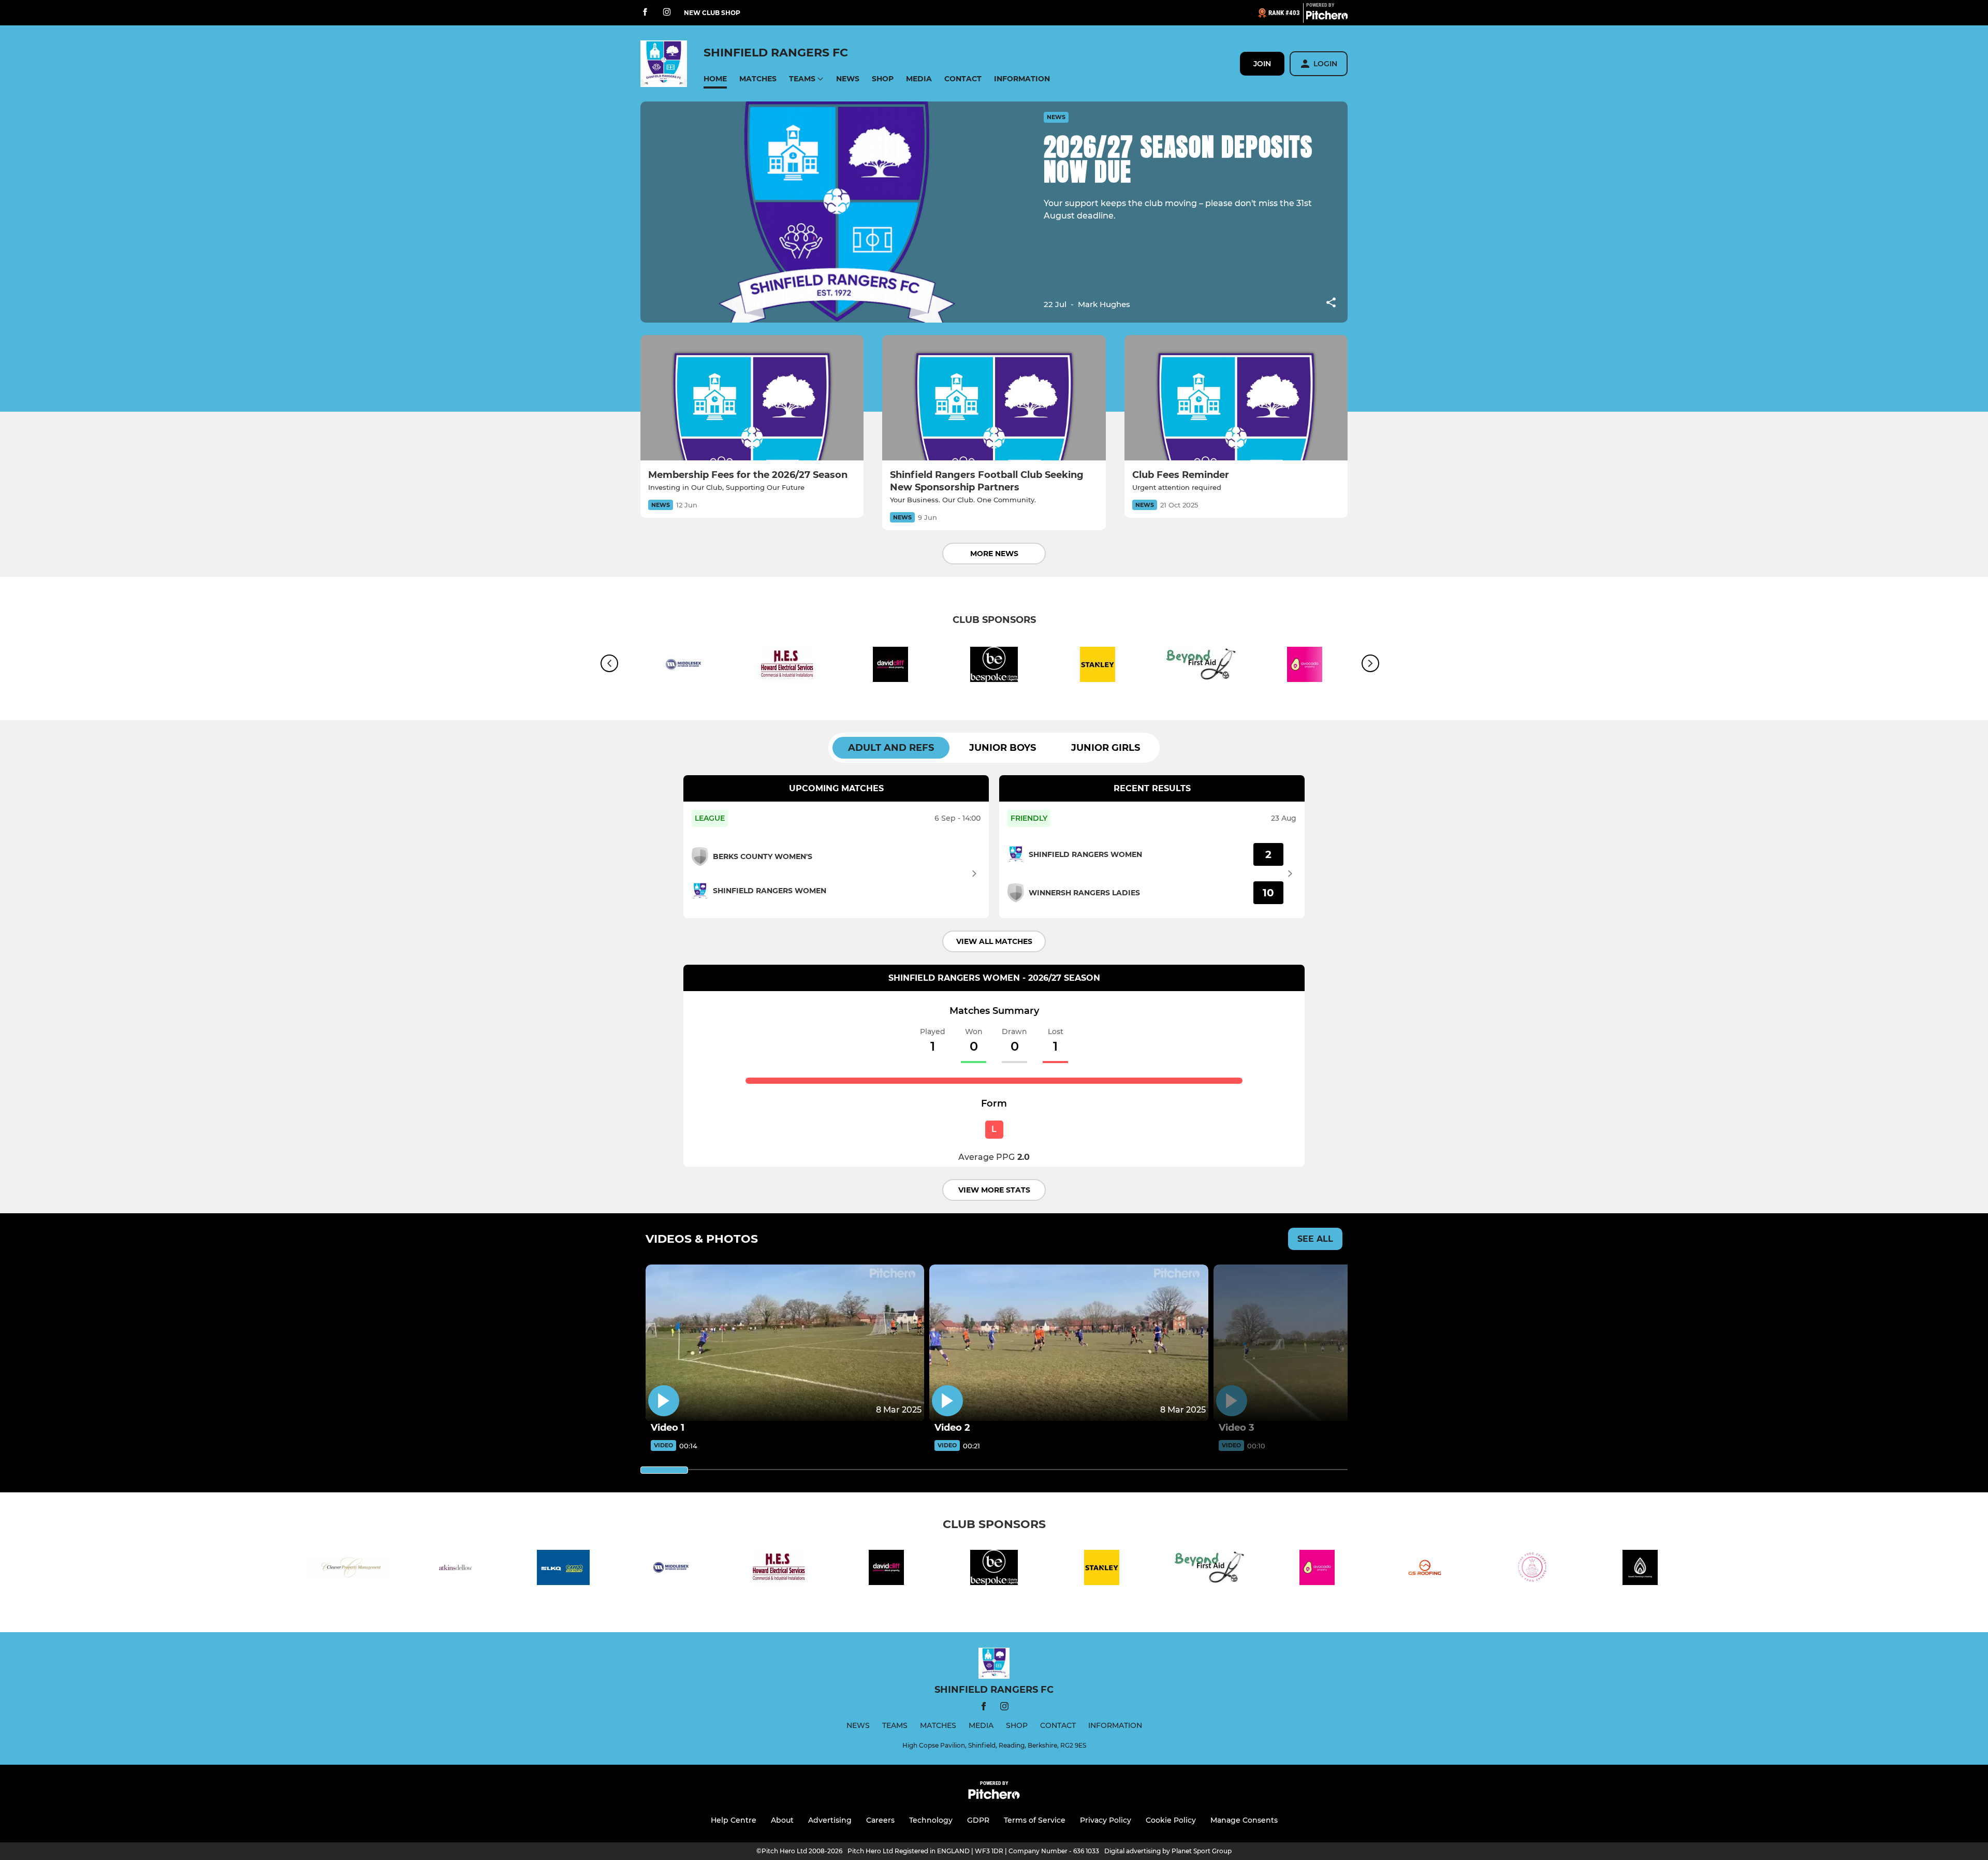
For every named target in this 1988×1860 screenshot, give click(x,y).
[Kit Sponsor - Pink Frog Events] (1532, 1569)
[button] (715, 79)
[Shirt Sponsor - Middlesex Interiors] (683, 666)
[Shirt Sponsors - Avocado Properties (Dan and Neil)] (1317, 1569)
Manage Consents (1244, 1820)
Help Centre (734, 1820)
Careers (880, 1820)
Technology (931, 1820)
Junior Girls (1106, 748)
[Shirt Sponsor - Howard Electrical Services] (787, 666)
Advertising (830, 1820)
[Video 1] (785, 1343)
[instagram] (667, 13)
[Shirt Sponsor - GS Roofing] (1425, 1569)
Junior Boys (1003, 748)
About (782, 1820)
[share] (1331, 303)
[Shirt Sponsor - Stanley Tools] (1098, 666)
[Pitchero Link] (1327, 17)
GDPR (978, 1820)
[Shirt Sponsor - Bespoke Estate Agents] (994, 666)
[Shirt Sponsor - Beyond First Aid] (1201, 666)
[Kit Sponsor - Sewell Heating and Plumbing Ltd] (1640, 1569)
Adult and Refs (891, 748)
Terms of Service (1035, 1820)
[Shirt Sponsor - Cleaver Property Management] (348, 1569)
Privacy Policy (1106, 1820)
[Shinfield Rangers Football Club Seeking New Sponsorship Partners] (994, 398)
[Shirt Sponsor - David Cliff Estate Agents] (890, 666)
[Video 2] (1069, 1343)
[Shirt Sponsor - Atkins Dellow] (456, 1569)
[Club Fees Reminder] (1236, 398)
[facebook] (645, 13)
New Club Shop (712, 13)
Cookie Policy (1171, 1820)
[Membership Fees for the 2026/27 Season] (752, 398)
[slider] (664, 1470)
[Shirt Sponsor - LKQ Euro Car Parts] (563, 1569)
